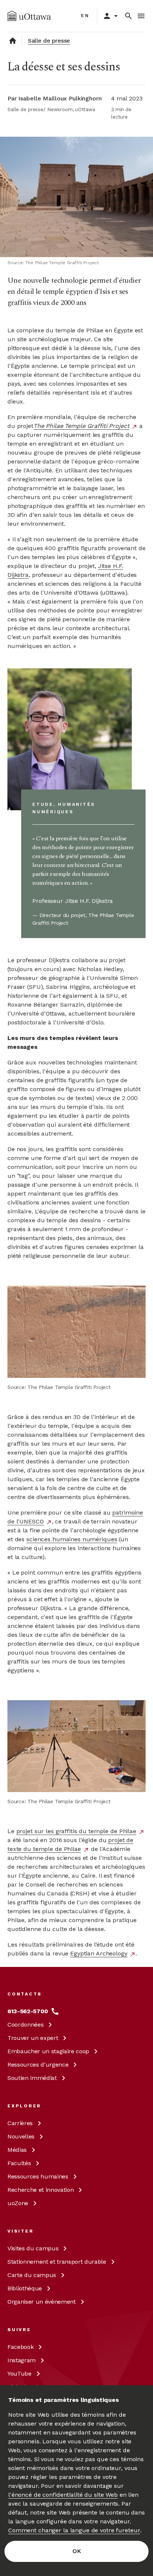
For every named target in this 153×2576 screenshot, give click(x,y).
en (85, 16)
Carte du (32, 2275)
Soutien (32, 2078)
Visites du (33, 2248)
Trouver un (33, 2038)
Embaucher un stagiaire (48, 2051)
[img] (29, 16)
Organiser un (42, 2302)
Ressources (38, 2065)
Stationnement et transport (57, 2262)
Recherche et (40, 2190)
